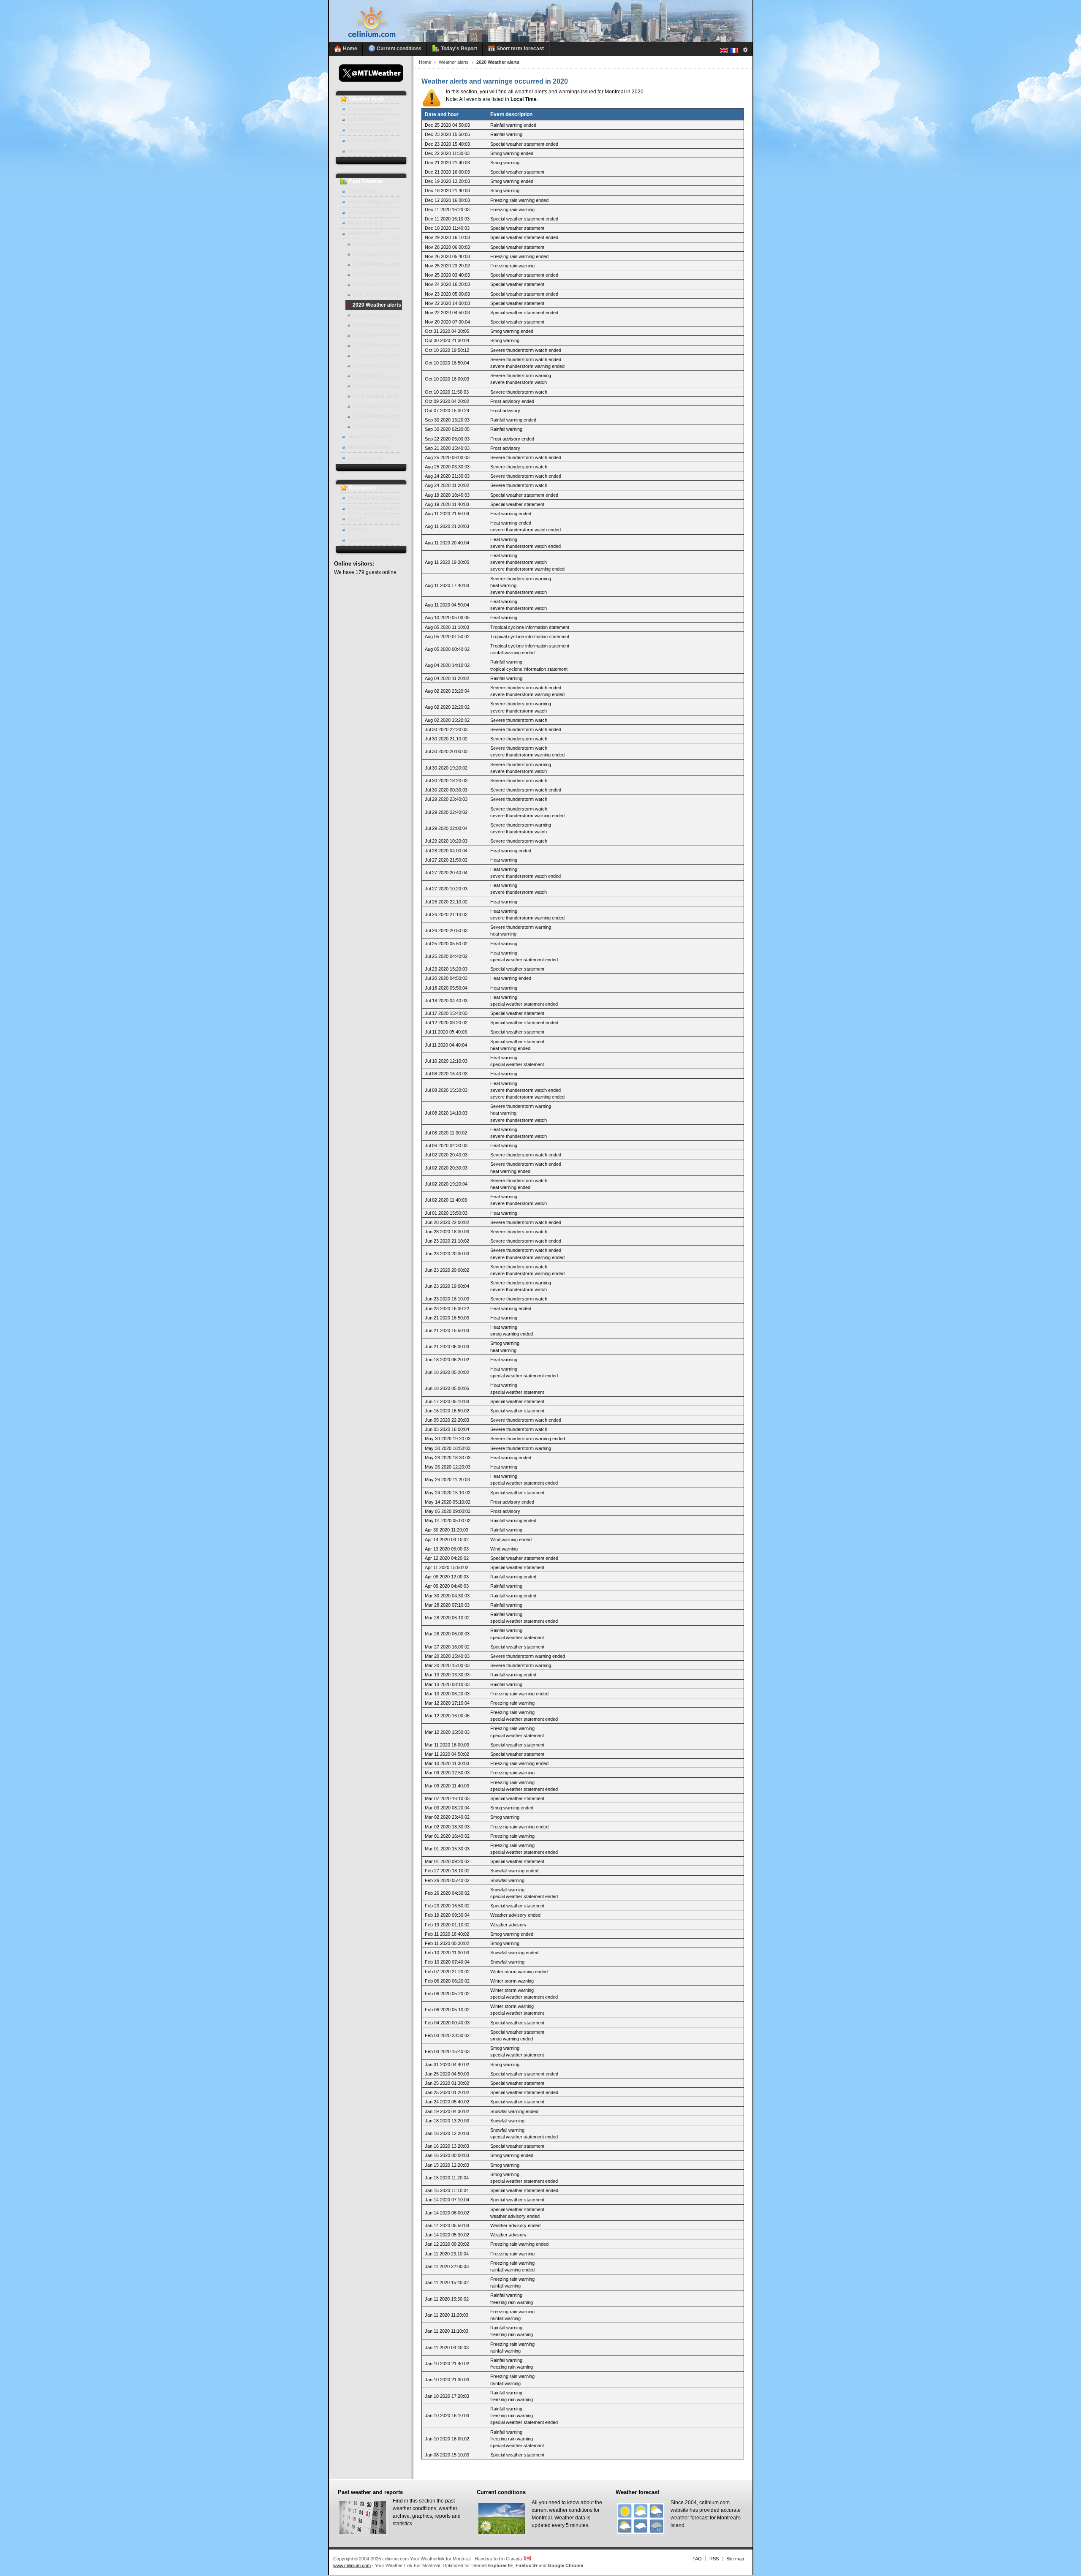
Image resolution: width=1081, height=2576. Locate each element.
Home (425, 62)
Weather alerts (454, 62)
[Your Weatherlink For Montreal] (541, 41)
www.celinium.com (352, 2565)
